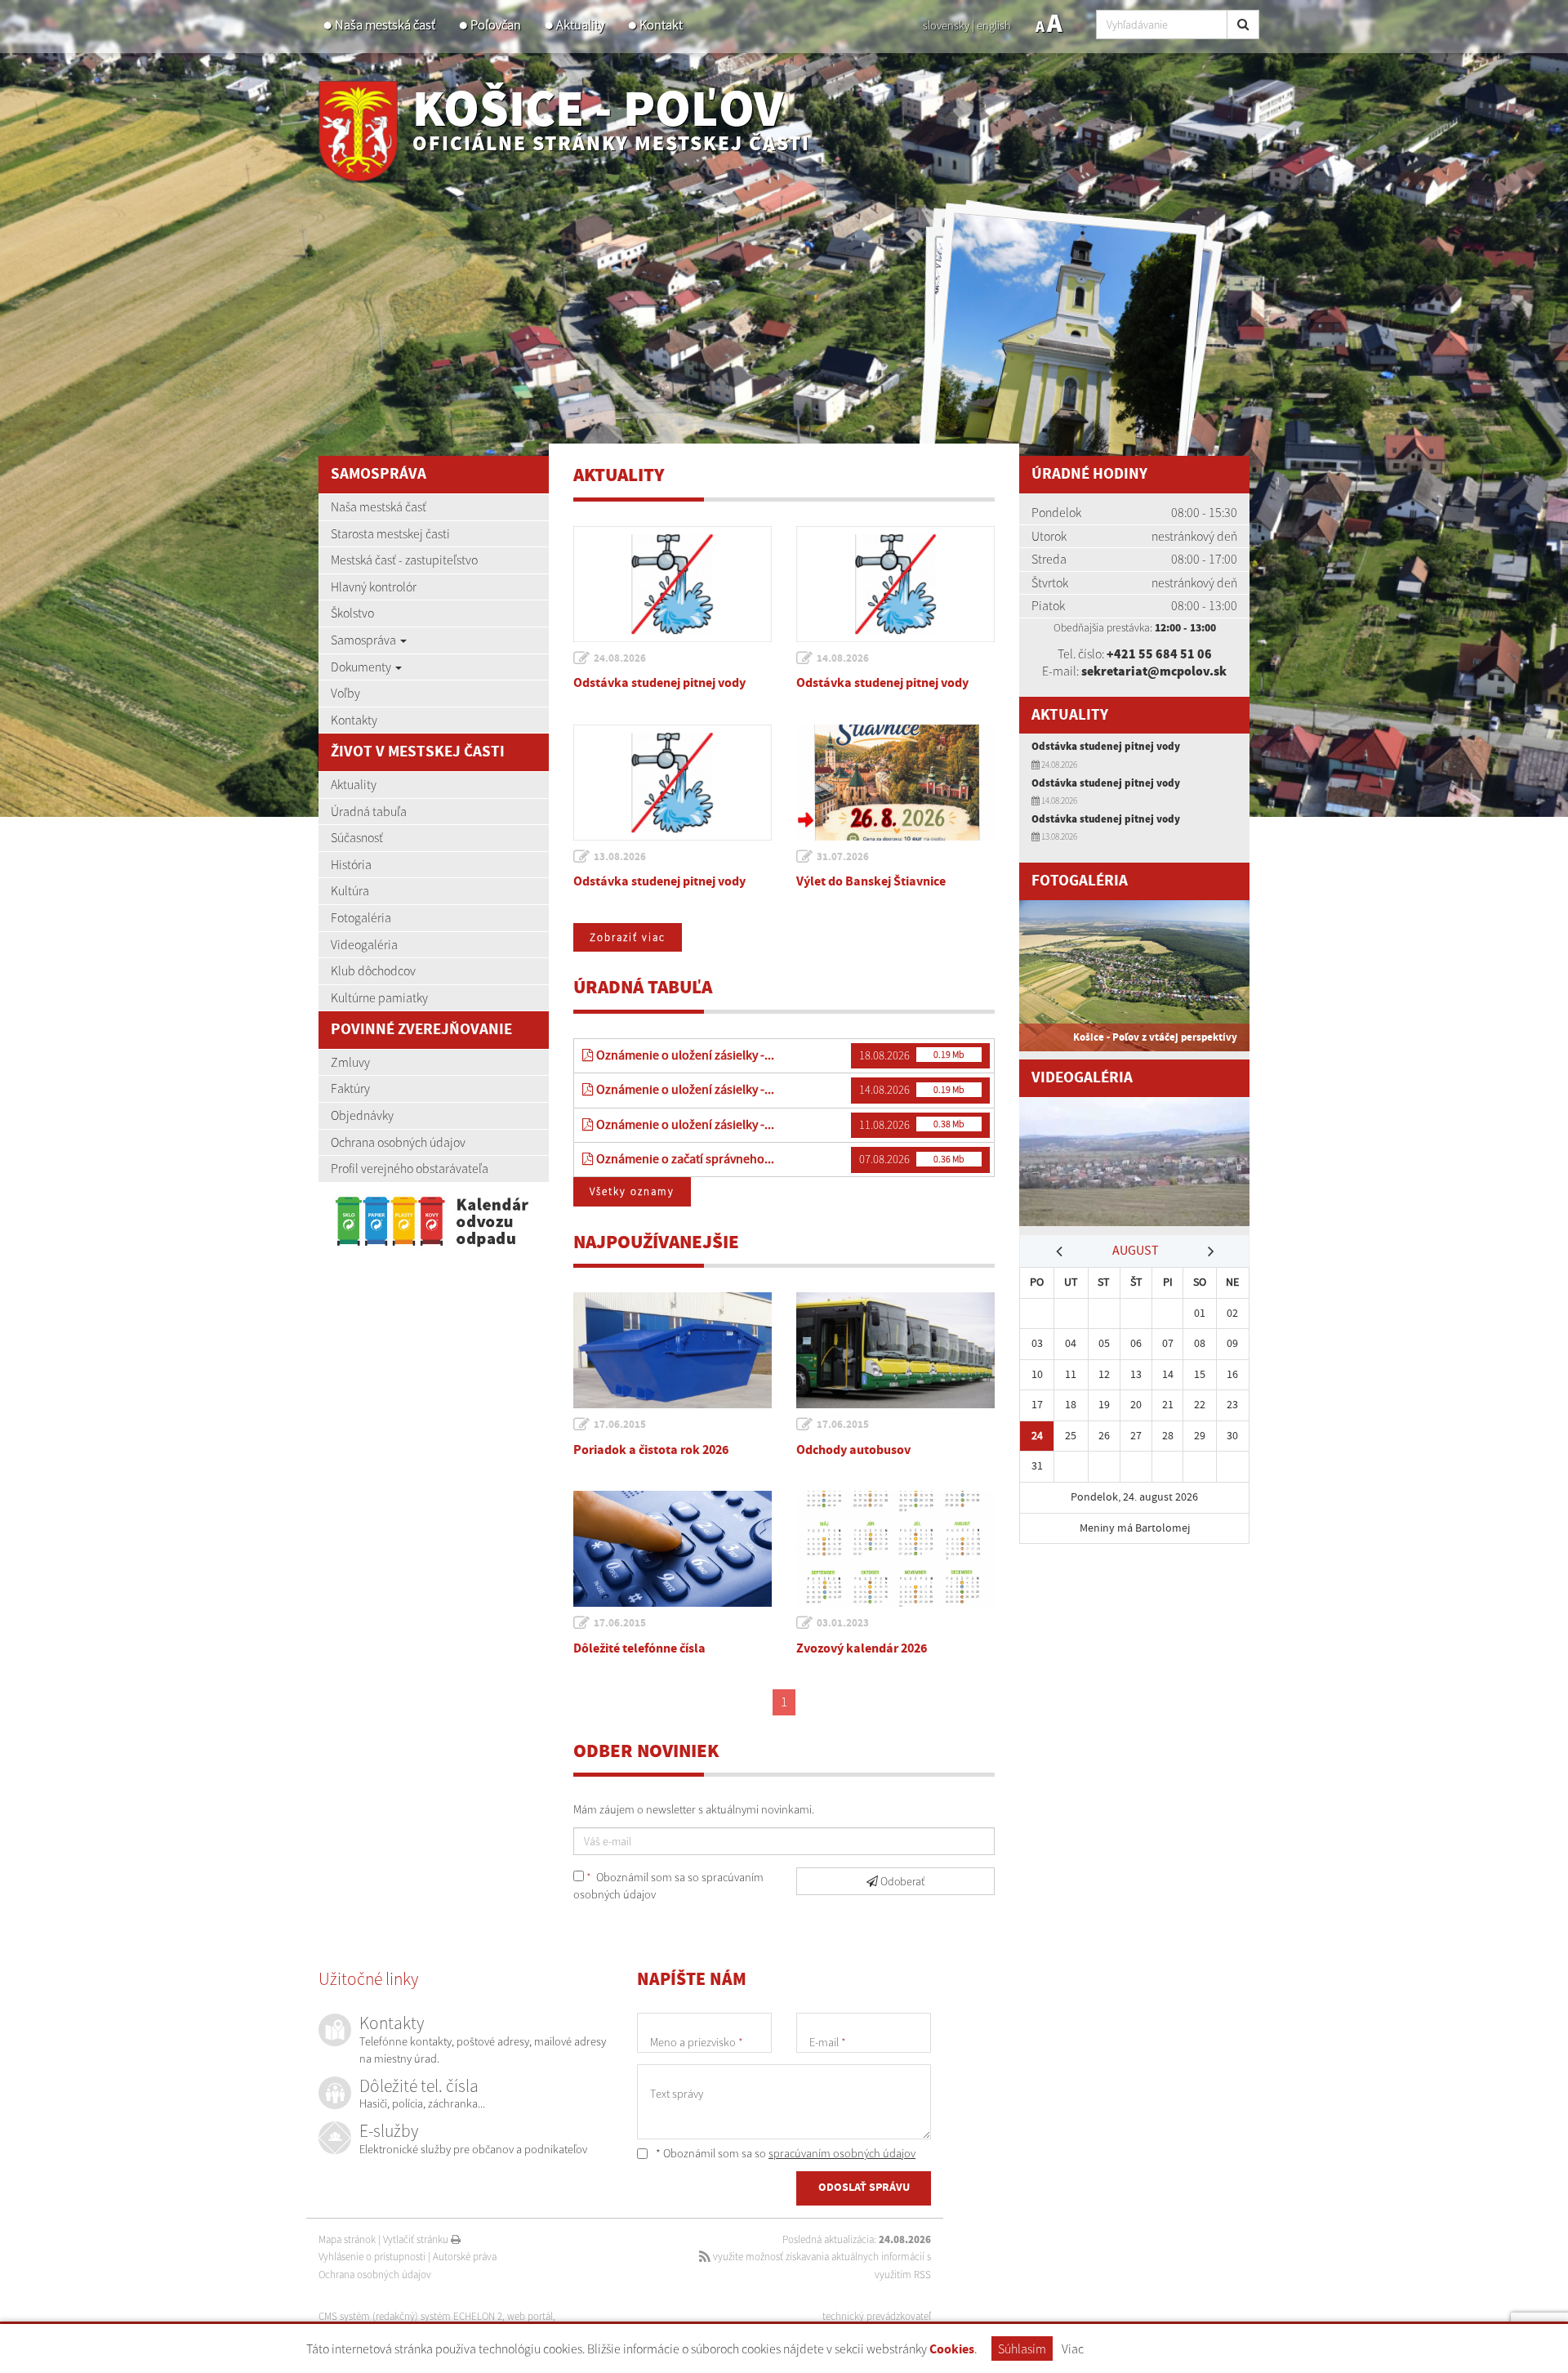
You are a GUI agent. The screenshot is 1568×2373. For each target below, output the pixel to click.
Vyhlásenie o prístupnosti (372, 2257)
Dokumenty (362, 667)
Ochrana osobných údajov (398, 1142)
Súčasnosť (357, 837)
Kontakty (354, 720)
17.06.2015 (620, 1425)
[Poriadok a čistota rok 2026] (673, 1350)
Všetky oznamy (632, 1191)
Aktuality (580, 25)
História (351, 864)
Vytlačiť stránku (417, 2239)
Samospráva (365, 640)
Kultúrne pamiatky (379, 997)
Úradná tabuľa (369, 811)
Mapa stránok (347, 2239)
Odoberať (901, 1881)
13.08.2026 (620, 857)
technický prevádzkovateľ (877, 2316)
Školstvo (352, 613)
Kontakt (661, 25)
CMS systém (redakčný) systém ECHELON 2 (410, 2316)
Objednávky (362, 1115)
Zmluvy (350, 1062)
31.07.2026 (843, 857)
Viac (1073, 2348)
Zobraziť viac (628, 937)
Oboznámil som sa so (668, 1886)
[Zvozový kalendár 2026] (895, 1549)
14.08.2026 (843, 658)
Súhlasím (1022, 2348)
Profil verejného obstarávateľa (410, 1168)
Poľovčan (496, 25)
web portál (530, 2316)
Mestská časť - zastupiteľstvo (404, 560)
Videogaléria (364, 944)
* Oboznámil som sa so (784, 2153)
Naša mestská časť (385, 25)
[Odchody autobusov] (895, 1350)
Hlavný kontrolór (374, 587)
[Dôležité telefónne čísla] (673, 1549)
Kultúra (350, 890)
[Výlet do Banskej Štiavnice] (895, 783)
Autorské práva (465, 2257)
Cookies (952, 2350)
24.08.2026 (620, 658)
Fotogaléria (361, 917)
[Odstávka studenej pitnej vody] (673, 584)
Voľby (345, 693)
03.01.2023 (843, 1623)
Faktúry (350, 1088)
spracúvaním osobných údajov (842, 2153)
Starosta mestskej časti (390, 533)
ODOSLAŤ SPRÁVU (864, 2188)
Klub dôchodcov (373, 970)
